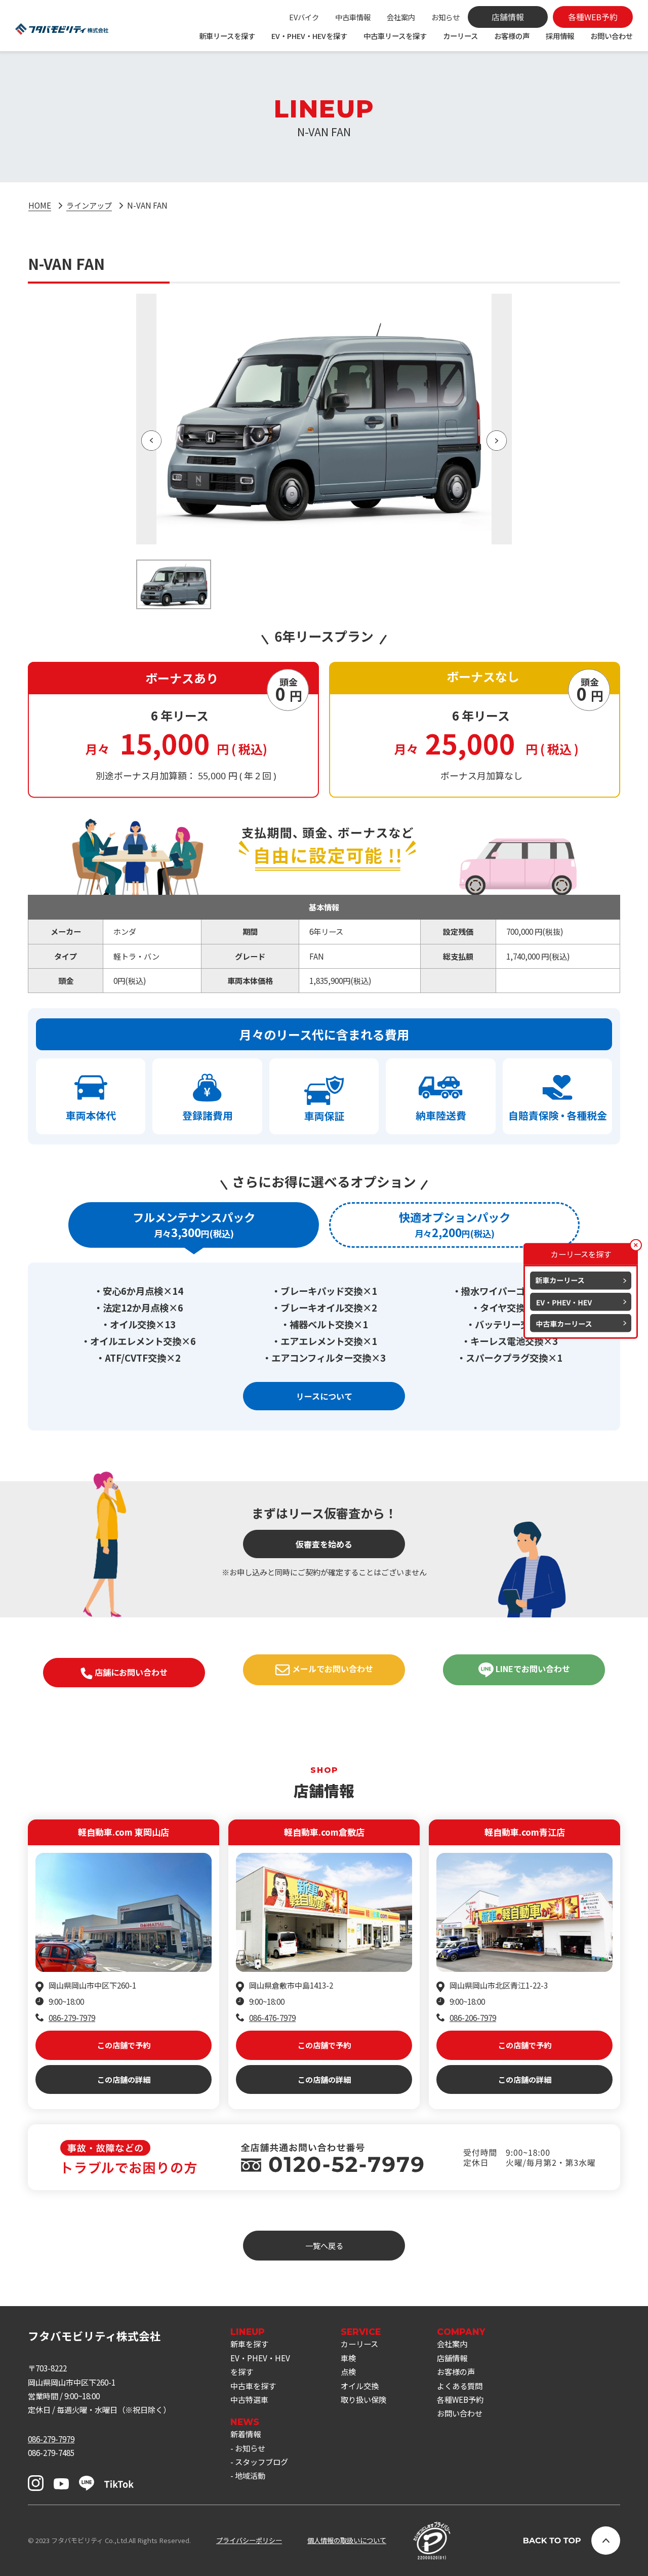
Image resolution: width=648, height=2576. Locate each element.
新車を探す (249, 2344)
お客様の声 (512, 36)
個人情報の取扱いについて (347, 2540)
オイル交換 (360, 2386)
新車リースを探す (227, 36)
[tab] (194, 1225)
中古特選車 (249, 2399)
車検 (348, 2358)
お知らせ (445, 17)
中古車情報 (353, 17)
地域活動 (250, 2475)
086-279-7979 (72, 2017)
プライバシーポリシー (249, 2540)
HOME (40, 205)
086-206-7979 (473, 2017)
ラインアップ (89, 205)
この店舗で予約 (124, 2045)
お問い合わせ (612, 36)
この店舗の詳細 (124, 2079)
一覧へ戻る (324, 2245)
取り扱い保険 (363, 2399)
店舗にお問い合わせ (130, 1672)
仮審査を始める (324, 1544)
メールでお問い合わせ (332, 1669)
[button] (151, 441)
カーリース (460, 36)
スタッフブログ (261, 2462)
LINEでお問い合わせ (532, 1669)
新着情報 (246, 2434)
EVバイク (304, 17)
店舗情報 (452, 2358)
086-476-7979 (272, 2017)
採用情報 (560, 36)
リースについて (324, 1396)
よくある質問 (460, 2386)
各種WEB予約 (460, 2399)
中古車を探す (253, 2386)
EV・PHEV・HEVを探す (309, 36)
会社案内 (401, 17)
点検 (348, 2371)
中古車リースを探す (395, 36)
